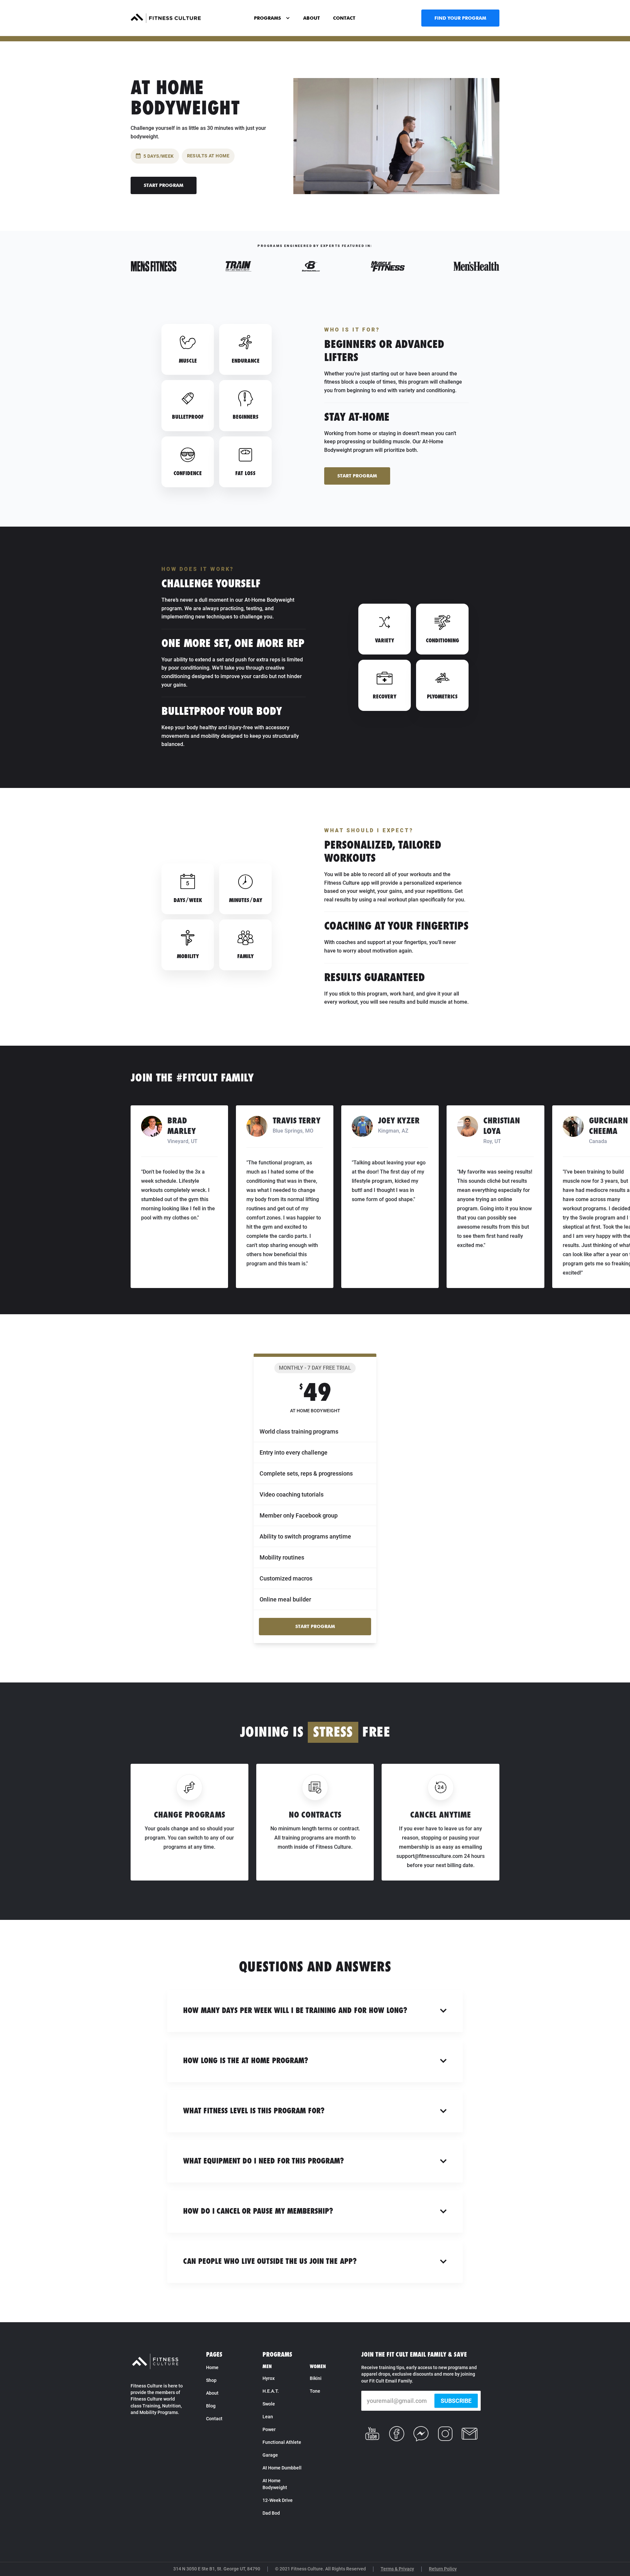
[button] (272, 18)
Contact (214, 2419)
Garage (270, 2455)
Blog (211, 2406)
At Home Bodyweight (275, 2484)
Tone (315, 2391)
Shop (211, 2380)
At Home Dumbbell (282, 2468)
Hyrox (269, 2378)
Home (212, 2367)
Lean (268, 2417)
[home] (166, 18)
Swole (269, 2404)
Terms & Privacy (397, 2569)
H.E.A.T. (271, 2391)
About (212, 2393)
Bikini (316, 2378)
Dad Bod (271, 2513)
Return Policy (443, 2569)
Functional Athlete (282, 2442)
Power (269, 2429)
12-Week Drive (278, 2500)
